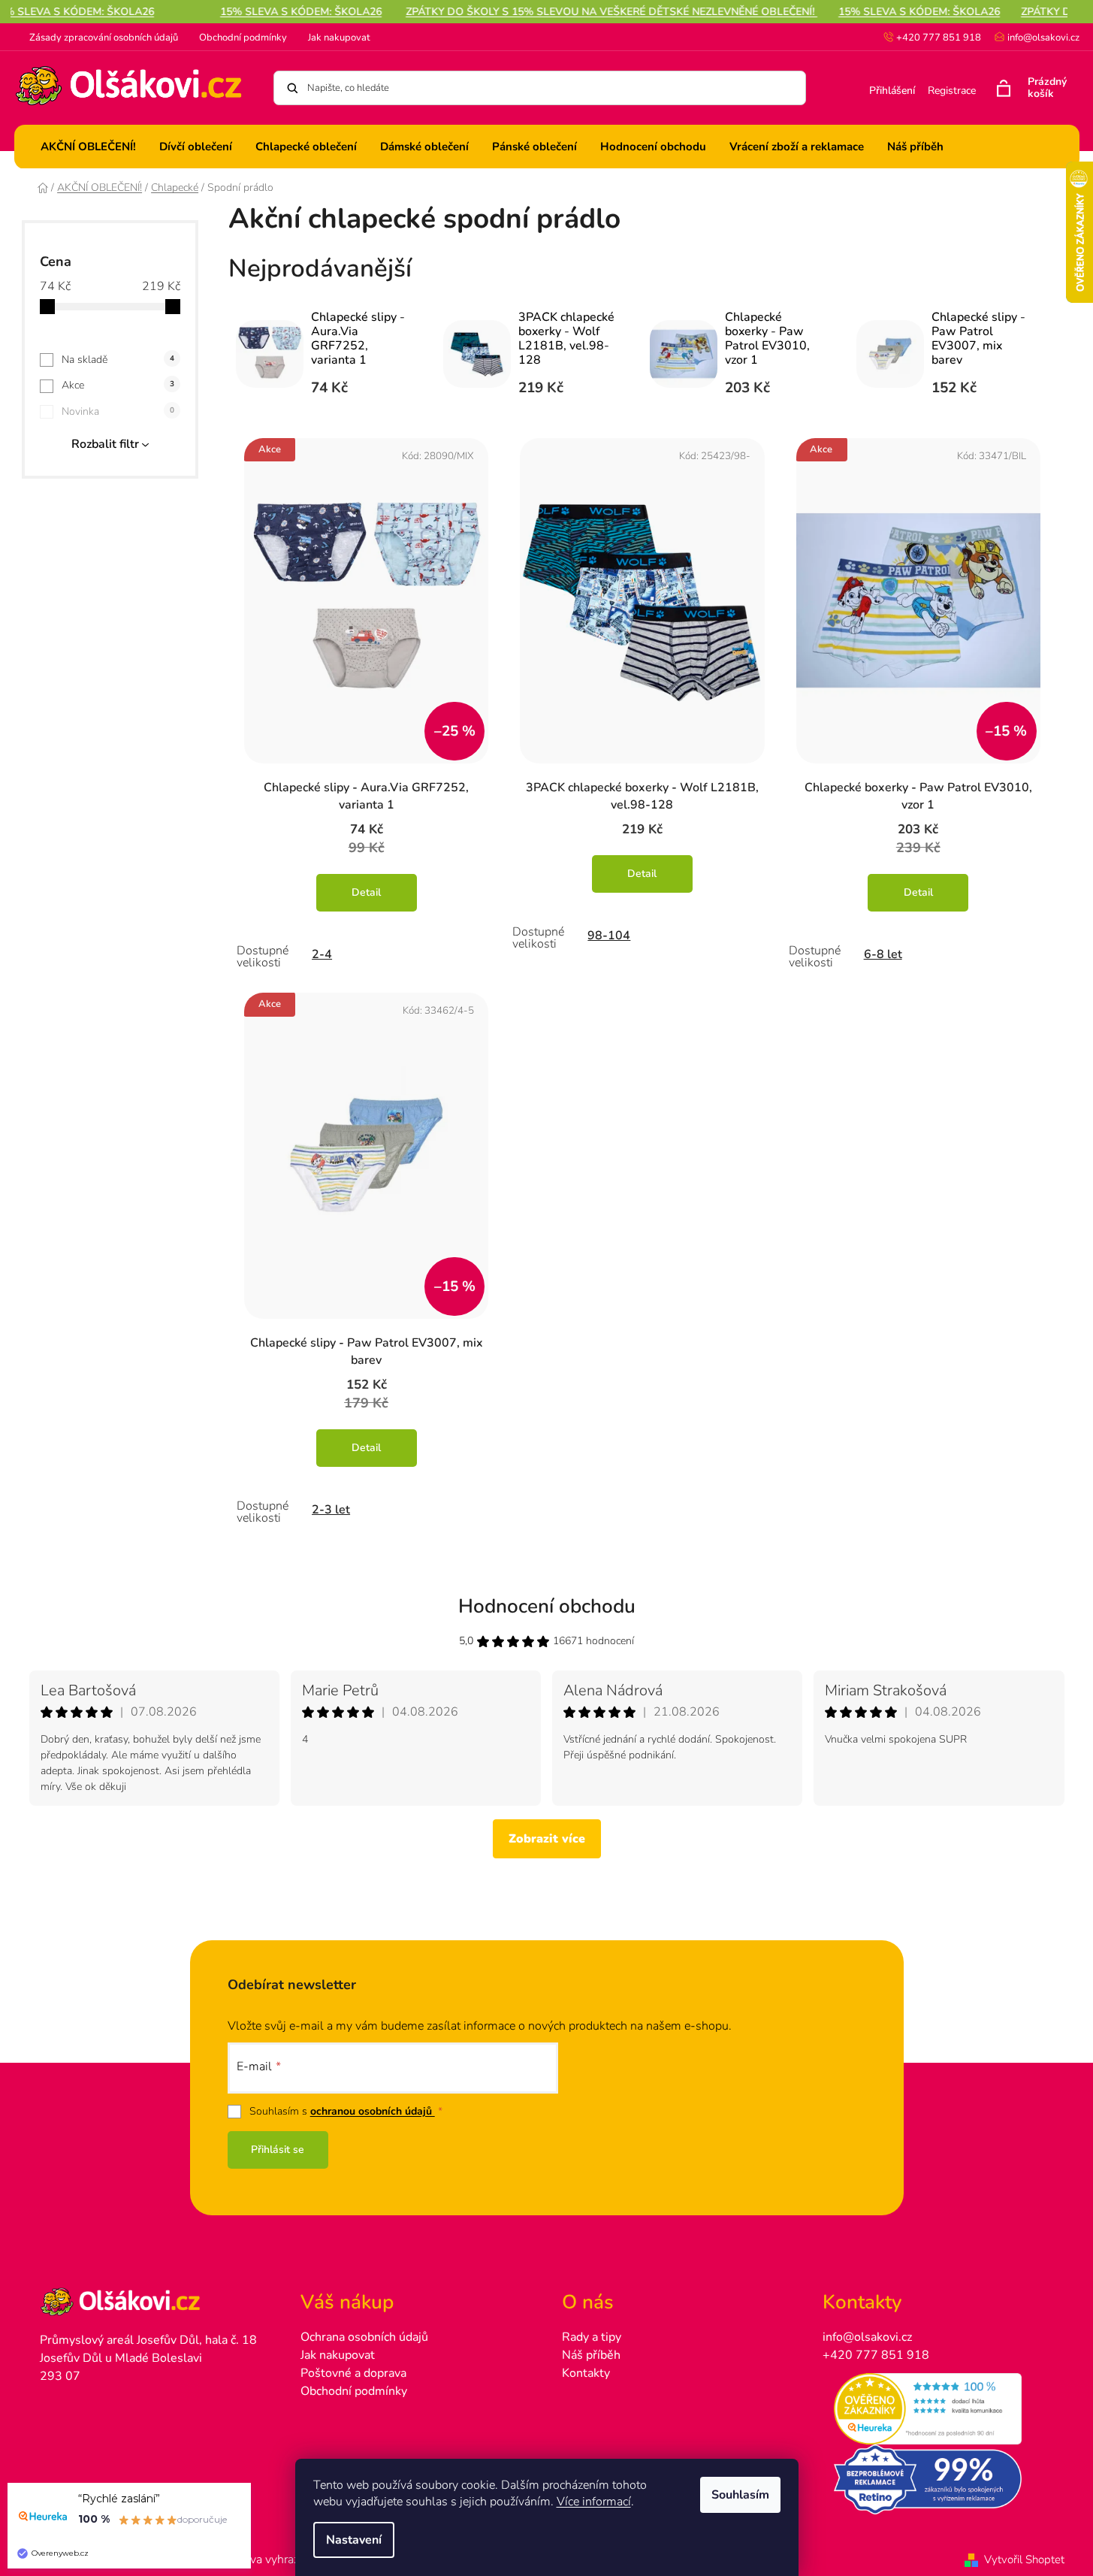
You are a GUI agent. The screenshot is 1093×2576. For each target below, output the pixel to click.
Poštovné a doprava (353, 2373)
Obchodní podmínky (243, 38)
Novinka (118, 411)
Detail (366, 892)
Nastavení (354, 2540)
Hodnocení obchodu (547, 1606)
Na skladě (118, 360)
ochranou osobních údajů (373, 2111)
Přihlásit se (278, 2150)
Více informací (594, 2502)
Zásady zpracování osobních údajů (104, 38)
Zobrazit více (547, 1839)
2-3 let (331, 1510)
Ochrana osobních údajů (364, 2337)
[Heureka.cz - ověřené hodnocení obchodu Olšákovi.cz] (938, 2409)
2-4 (322, 954)
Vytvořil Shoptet (1024, 2559)
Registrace (952, 91)
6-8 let (883, 954)
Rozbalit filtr (105, 444)
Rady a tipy (592, 2337)
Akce (118, 385)
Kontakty (586, 2373)
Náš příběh (591, 2355)
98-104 (609, 936)
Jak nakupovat (339, 38)
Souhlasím (740, 2495)
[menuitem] (88, 147)
